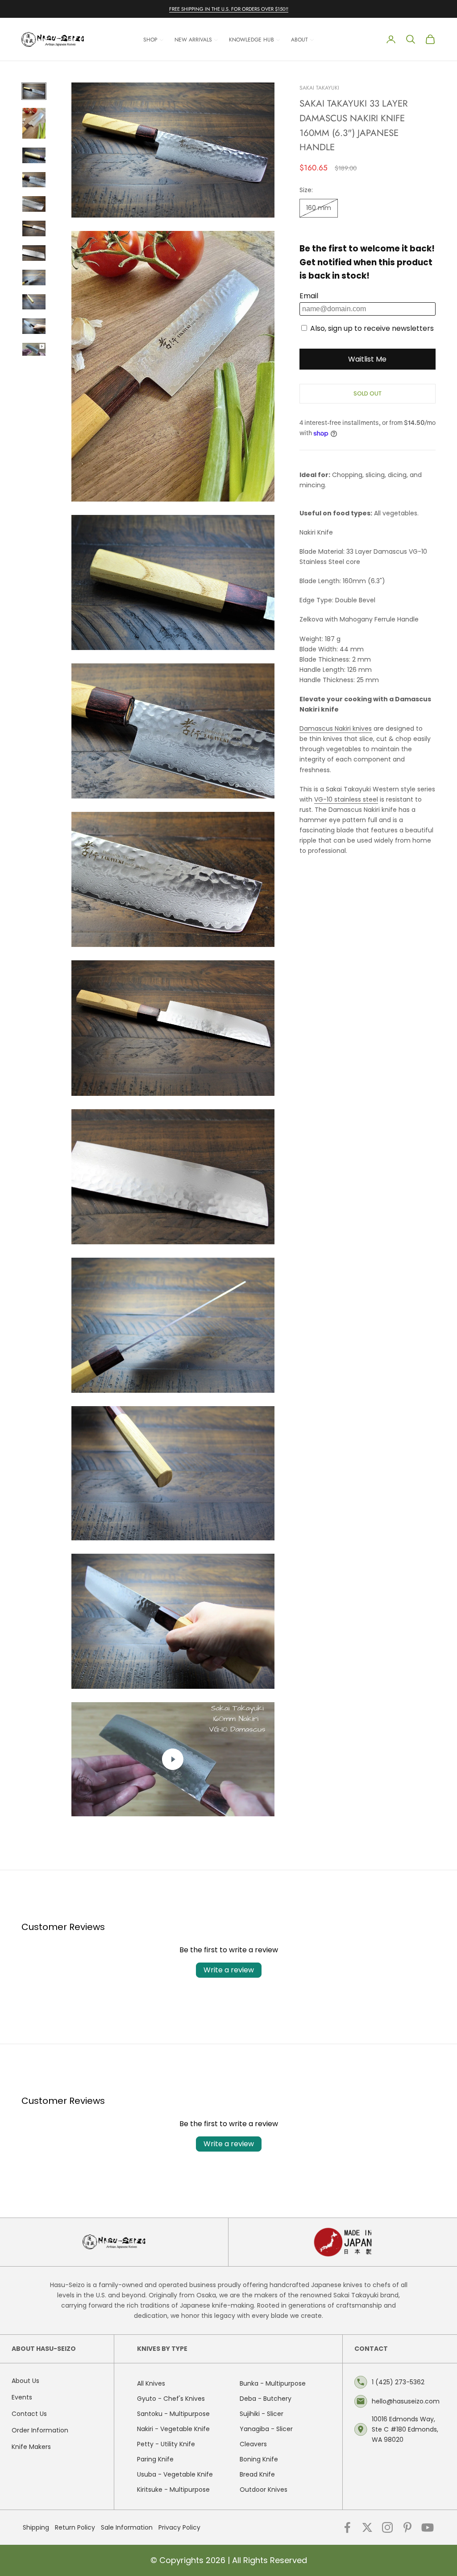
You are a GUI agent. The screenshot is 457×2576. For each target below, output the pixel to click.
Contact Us (29, 2414)
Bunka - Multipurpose (273, 2383)
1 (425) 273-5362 (398, 2382)
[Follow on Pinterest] (407, 2527)
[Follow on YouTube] (428, 2527)
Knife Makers (31, 2447)
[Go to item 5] (34, 204)
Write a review (229, 1970)
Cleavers (253, 2444)
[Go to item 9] (34, 302)
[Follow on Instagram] (387, 2527)
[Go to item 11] (34, 349)
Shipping (36, 2527)
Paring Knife (155, 2459)
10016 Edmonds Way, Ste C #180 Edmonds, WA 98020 (405, 2429)
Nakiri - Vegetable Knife (173, 2429)
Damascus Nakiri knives (336, 728)
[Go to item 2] (34, 123)
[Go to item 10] (34, 326)
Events (22, 2397)
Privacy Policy (179, 2527)
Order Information (40, 2430)
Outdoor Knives (264, 2490)
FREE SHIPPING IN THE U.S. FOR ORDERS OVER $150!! (229, 9)
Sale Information (127, 2527)
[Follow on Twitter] (367, 2527)
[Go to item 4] (34, 180)
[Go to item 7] (34, 253)
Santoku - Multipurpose (173, 2414)
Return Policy (75, 2527)
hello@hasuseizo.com (406, 2401)
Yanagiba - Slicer (266, 2429)
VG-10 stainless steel (346, 799)
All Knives (151, 2383)
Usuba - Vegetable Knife (175, 2474)
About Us (25, 2381)
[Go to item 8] (34, 278)
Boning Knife (259, 2459)
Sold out (368, 393)
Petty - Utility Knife (166, 2444)
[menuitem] (154, 39)
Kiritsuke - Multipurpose (173, 2490)
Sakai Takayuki (319, 88)
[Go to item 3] (34, 155)
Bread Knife (257, 2474)
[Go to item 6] (34, 228)
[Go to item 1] (34, 91)
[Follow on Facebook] (347, 2527)
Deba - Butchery (266, 2399)
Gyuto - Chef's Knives (171, 2399)
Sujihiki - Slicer (262, 2414)
